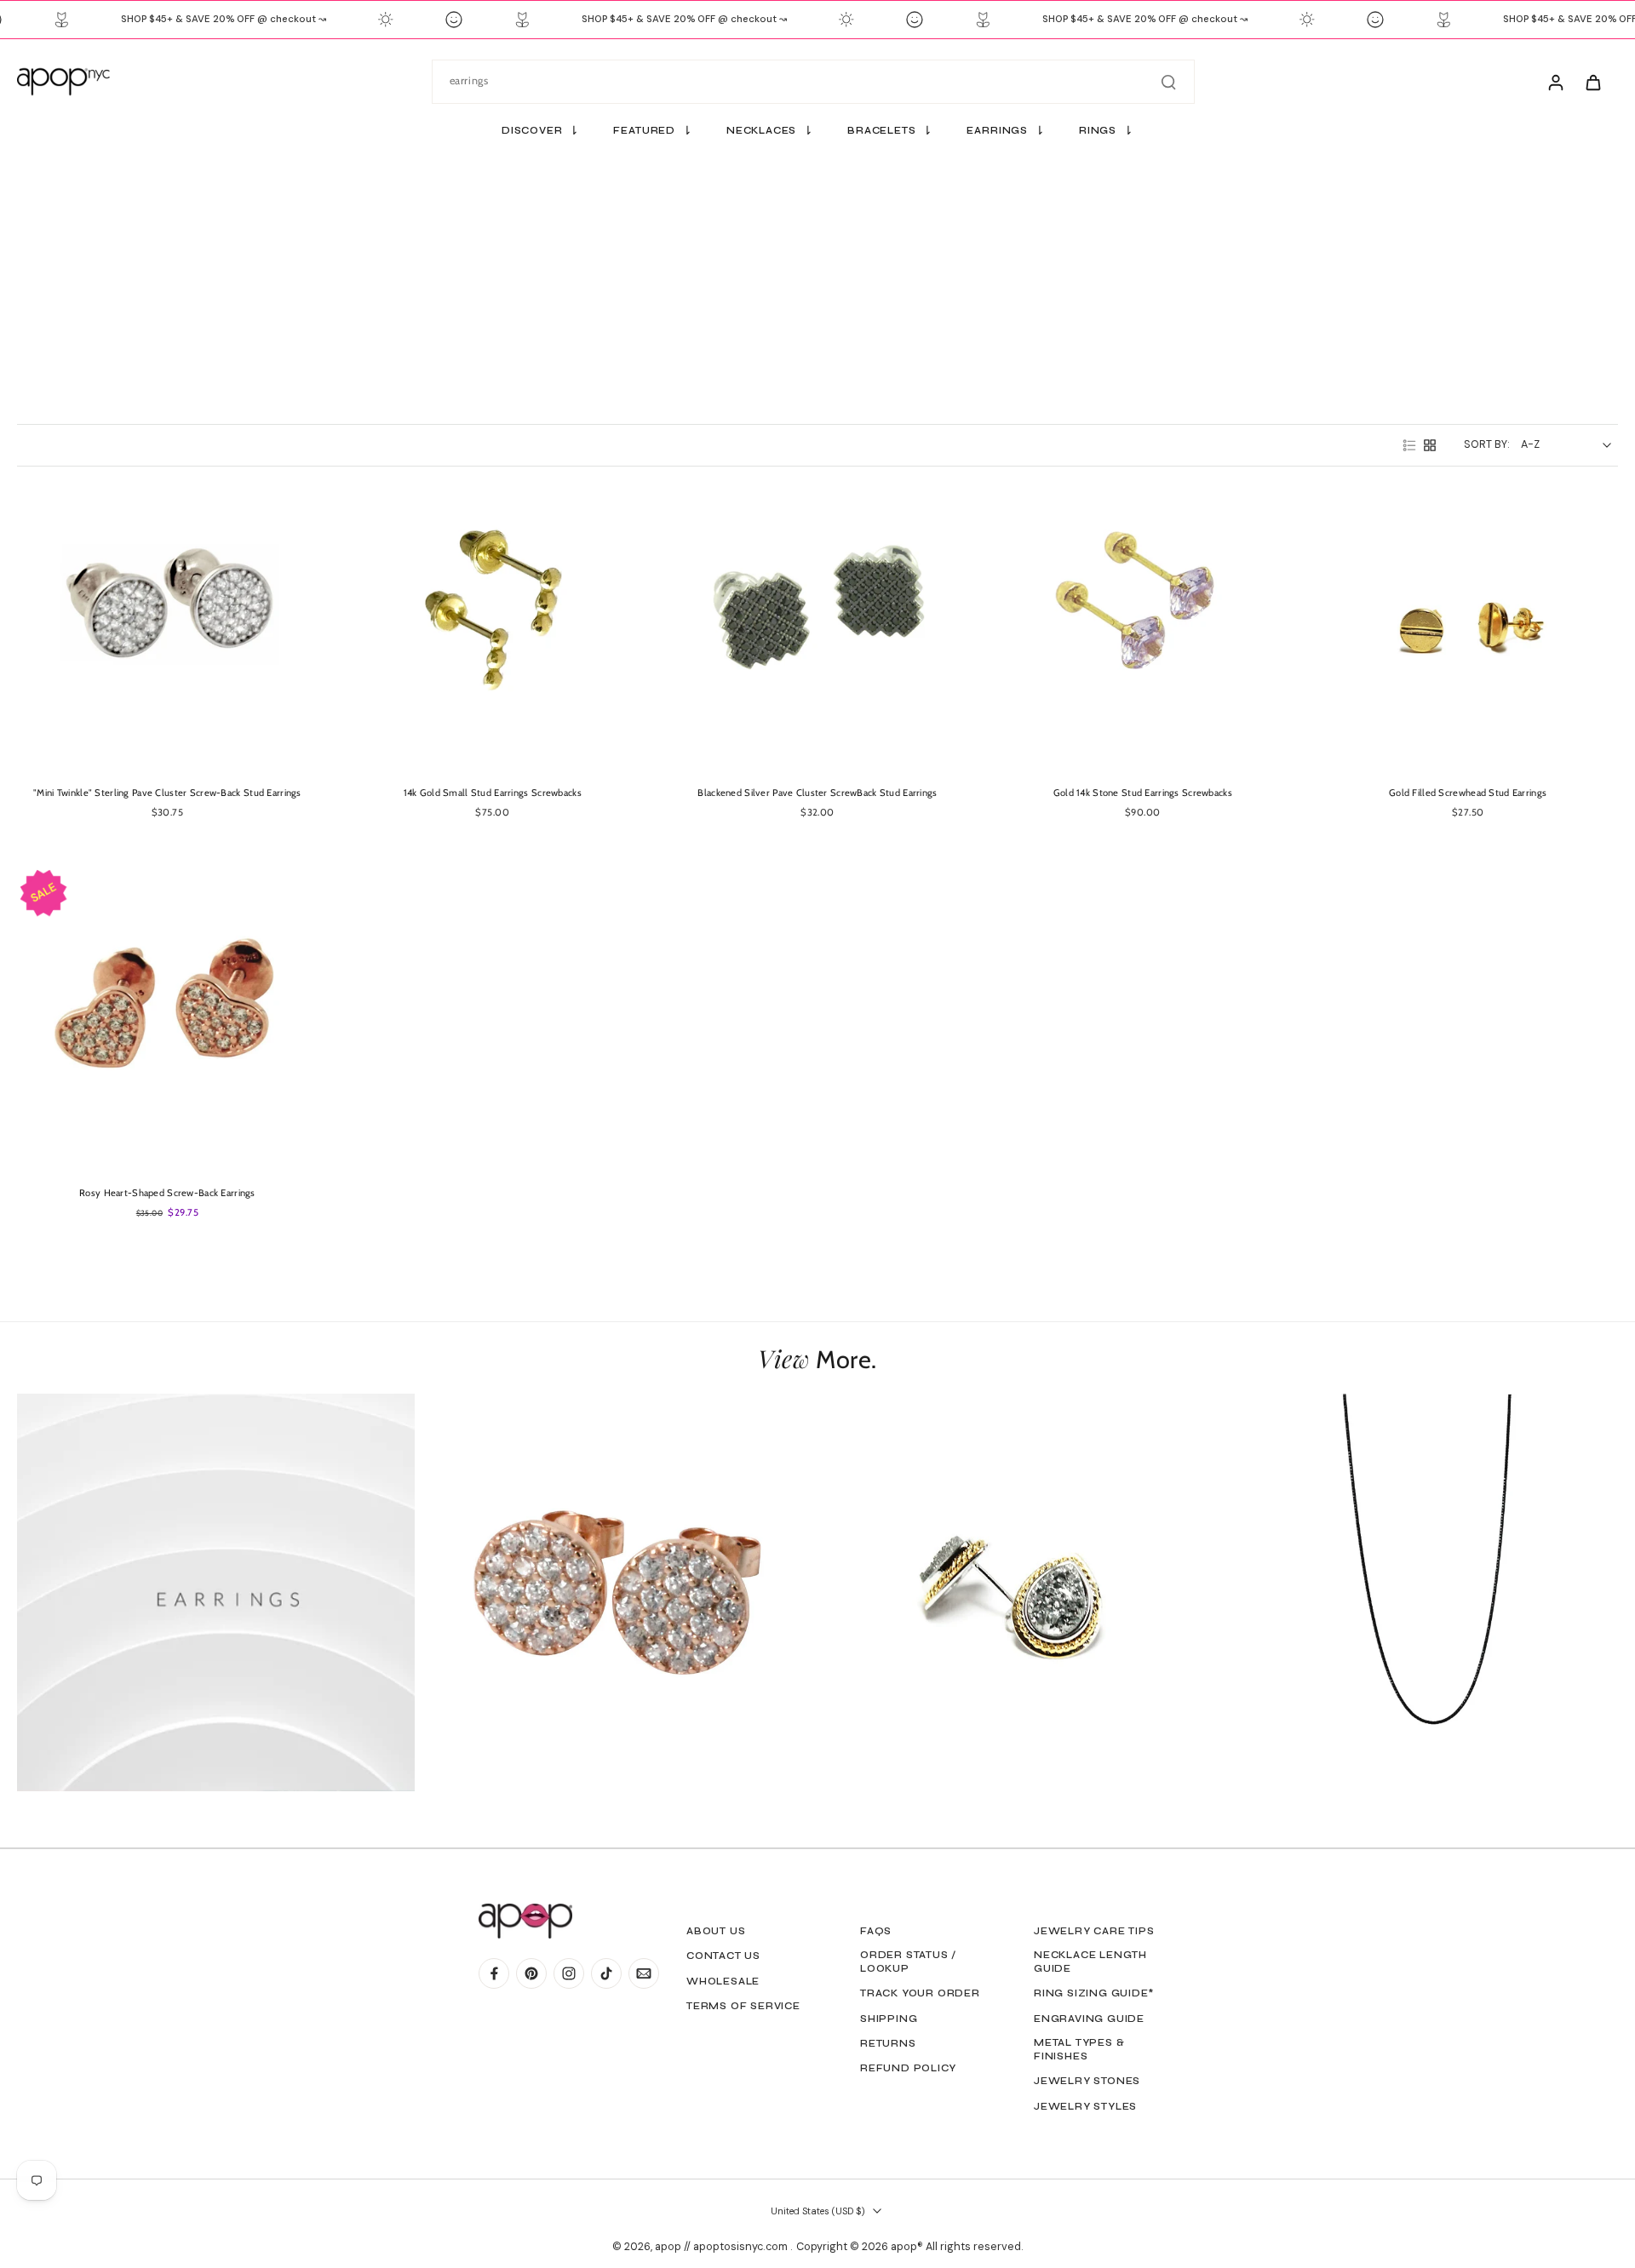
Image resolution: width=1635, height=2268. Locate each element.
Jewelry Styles (1085, 2106)
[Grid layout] (1430, 445)
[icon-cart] (1592, 82)
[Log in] (1555, 82)
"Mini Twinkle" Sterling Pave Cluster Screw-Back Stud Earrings (167, 793)
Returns (888, 2043)
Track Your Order (920, 1993)
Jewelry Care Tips (1094, 1931)
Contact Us (723, 1956)
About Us (716, 1931)
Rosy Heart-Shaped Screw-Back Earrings (167, 1193)
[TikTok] (606, 1973)
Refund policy (908, 2068)
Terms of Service (743, 2006)
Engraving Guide (1089, 2019)
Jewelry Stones (1087, 2081)
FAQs (876, 1931)
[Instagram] (569, 1973)
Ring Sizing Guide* (1094, 1993)
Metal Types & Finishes (1079, 2049)
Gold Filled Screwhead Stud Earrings (1468, 793)
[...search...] (1168, 82)
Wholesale (723, 1981)
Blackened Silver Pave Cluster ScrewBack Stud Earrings (817, 793)
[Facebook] (494, 1973)
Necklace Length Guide (1090, 1962)
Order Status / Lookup (908, 1962)
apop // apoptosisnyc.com (723, 2247)
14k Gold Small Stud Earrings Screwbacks (493, 793)
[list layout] (1409, 445)
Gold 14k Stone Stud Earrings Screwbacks (1143, 793)
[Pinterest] (531, 1973)
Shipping (889, 2019)
